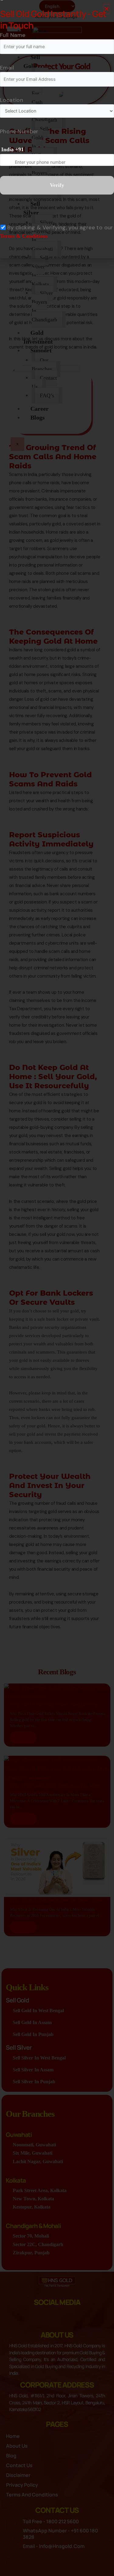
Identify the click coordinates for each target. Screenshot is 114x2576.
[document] (57, 1288)
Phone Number (19, 131)
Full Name (13, 35)
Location (12, 100)
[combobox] (13, 150)
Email (7, 68)
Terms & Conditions (24, 236)
